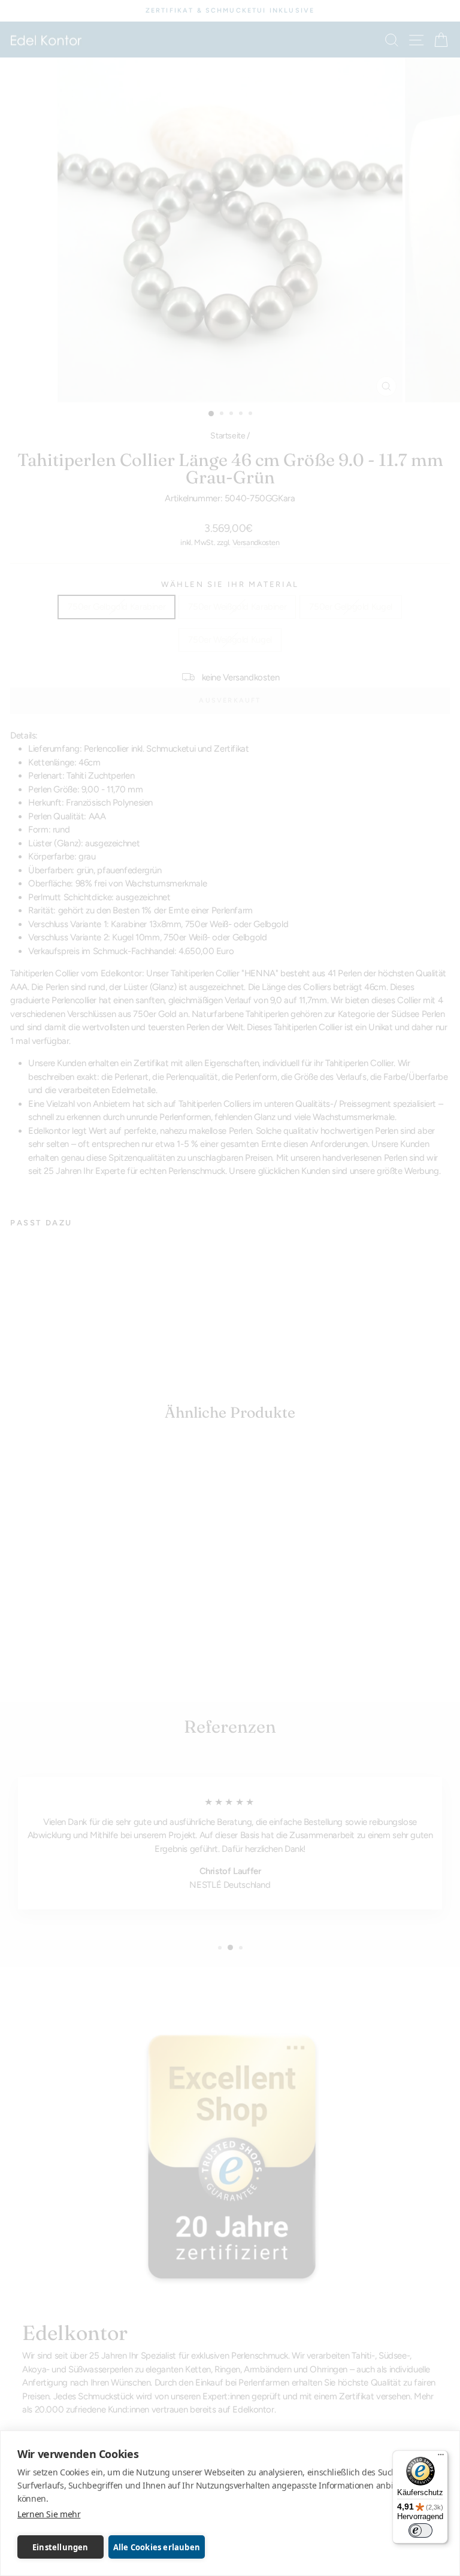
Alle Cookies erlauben (157, 2547)
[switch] (420, 2530)
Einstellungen (60, 2547)
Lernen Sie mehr (49, 2514)
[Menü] (441, 2457)
